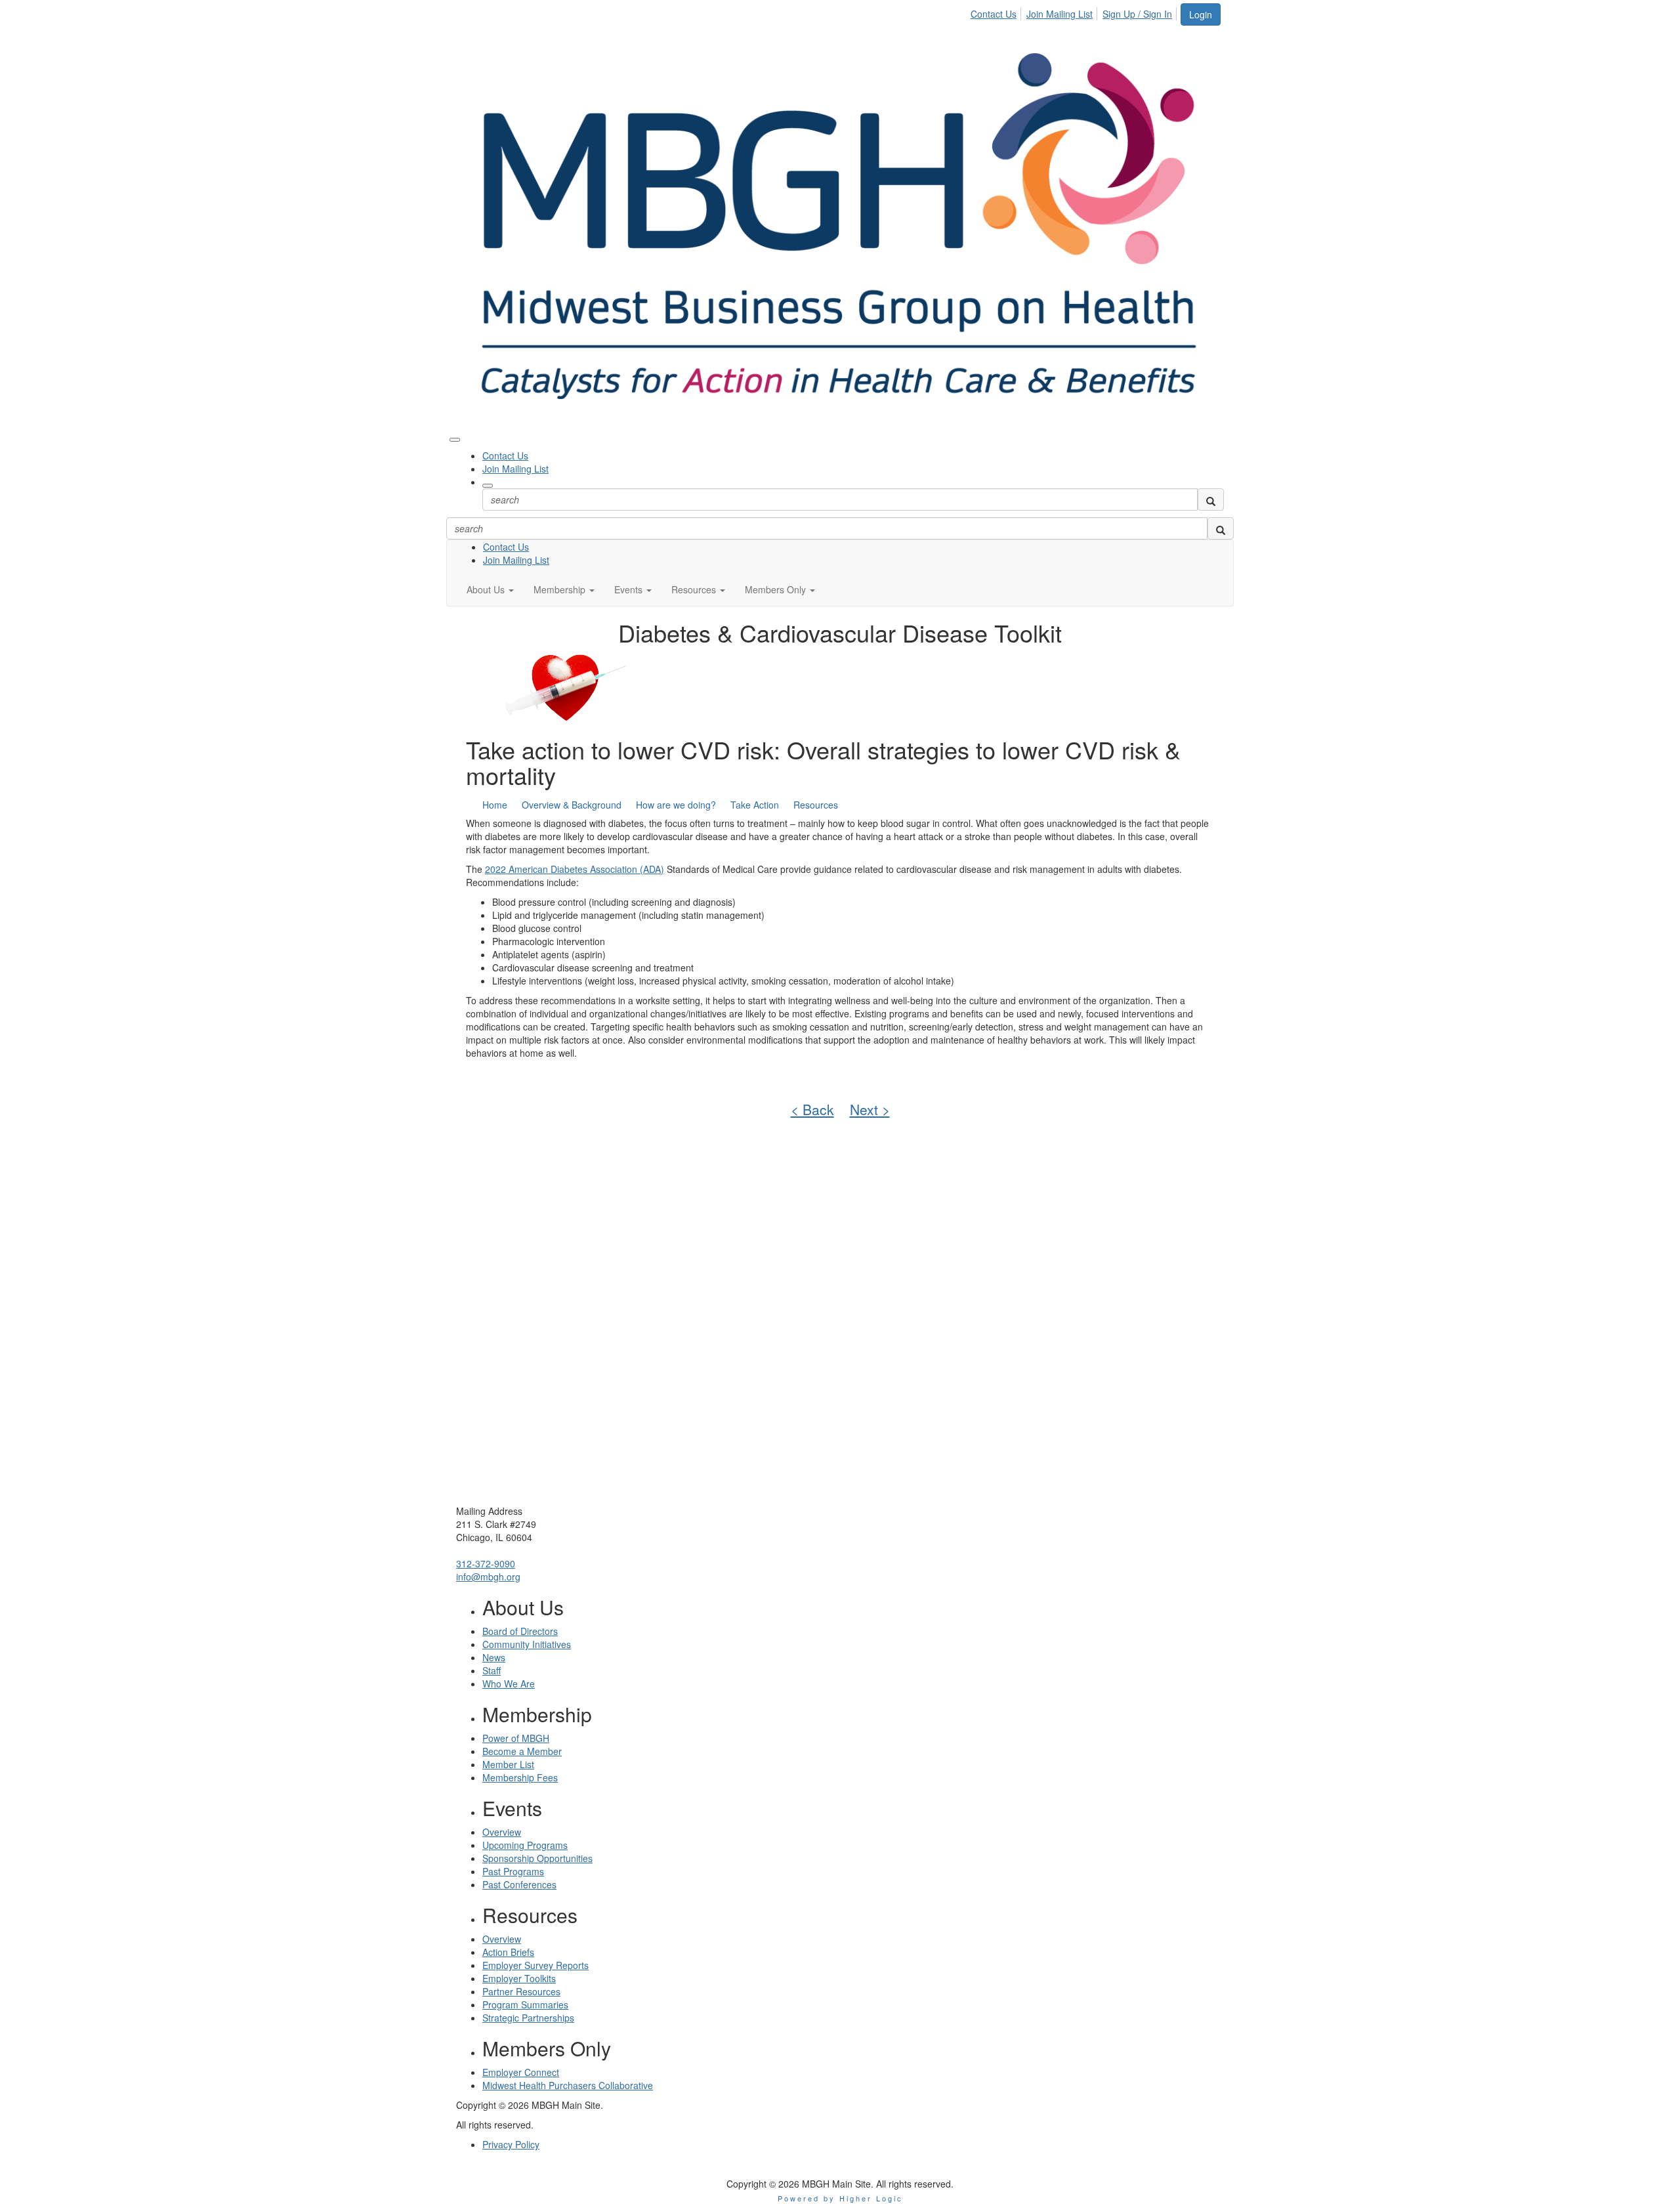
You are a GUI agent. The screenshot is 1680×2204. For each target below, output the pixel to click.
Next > (870, 1109)
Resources (816, 805)
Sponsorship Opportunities (537, 1858)
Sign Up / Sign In (1137, 14)
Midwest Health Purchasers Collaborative (568, 2085)
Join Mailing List (1060, 14)
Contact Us (994, 14)
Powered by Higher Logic (840, 2198)
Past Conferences (519, 1884)
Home (495, 805)
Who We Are (509, 1684)
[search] (1211, 499)
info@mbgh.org (488, 1577)
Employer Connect (521, 2072)
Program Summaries (525, 2004)
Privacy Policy (511, 2144)
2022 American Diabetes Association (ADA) (575, 869)
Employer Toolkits (519, 1978)
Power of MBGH (516, 1738)
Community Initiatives (527, 1644)
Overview (502, 1832)
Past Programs (513, 1871)
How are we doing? (676, 805)
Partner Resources (521, 1991)
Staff (492, 1670)
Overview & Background (572, 805)
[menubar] (1075, 12)
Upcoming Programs (525, 1845)
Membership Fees (520, 1777)
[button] (490, 589)
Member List (508, 1764)
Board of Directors (520, 1631)
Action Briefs (508, 1952)
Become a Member (522, 1751)
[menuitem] (997, 12)
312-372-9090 (486, 1563)
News (494, 1657)
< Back (812, 1109)
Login (1201, 14)
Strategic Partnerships (528, 2018)
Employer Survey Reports (535, 1965)
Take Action (755, 805)
